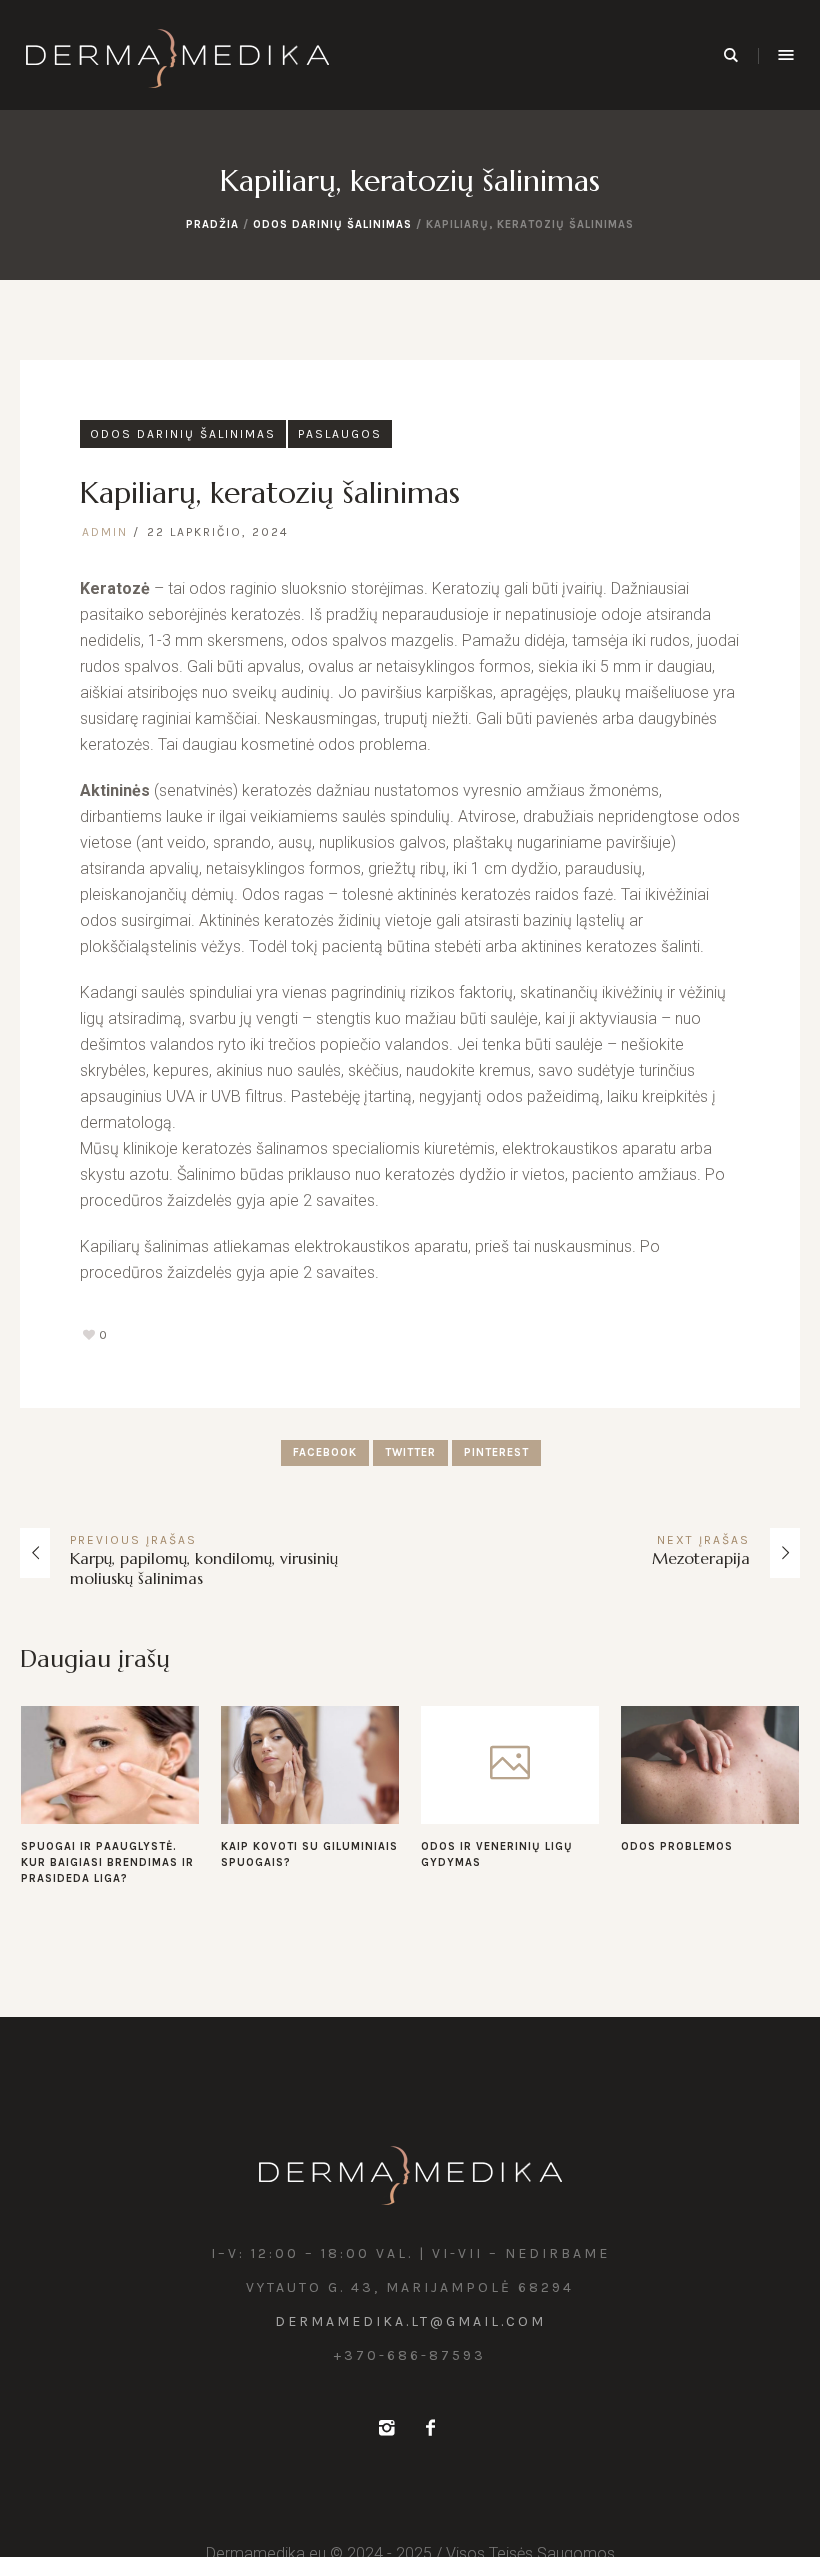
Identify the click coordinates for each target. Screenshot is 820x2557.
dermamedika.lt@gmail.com (410, 2321)
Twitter (410, 1452)
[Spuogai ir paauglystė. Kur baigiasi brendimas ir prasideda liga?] (110, 1765)
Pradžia (212, 224)
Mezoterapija (701, 1558)
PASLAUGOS (340, 434)
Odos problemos (677, 1846)
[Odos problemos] (710, 1765)
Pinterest (496, 1452)
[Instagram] (386, 2428)
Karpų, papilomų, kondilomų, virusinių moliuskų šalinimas (204, 1568)
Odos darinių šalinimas (332, 224)
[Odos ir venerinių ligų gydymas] (510, 1765)
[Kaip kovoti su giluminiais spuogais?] (310, 1765)
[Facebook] (430, 2428)
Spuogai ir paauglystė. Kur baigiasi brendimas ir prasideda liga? (107, 1862)
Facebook (325, 1452)
